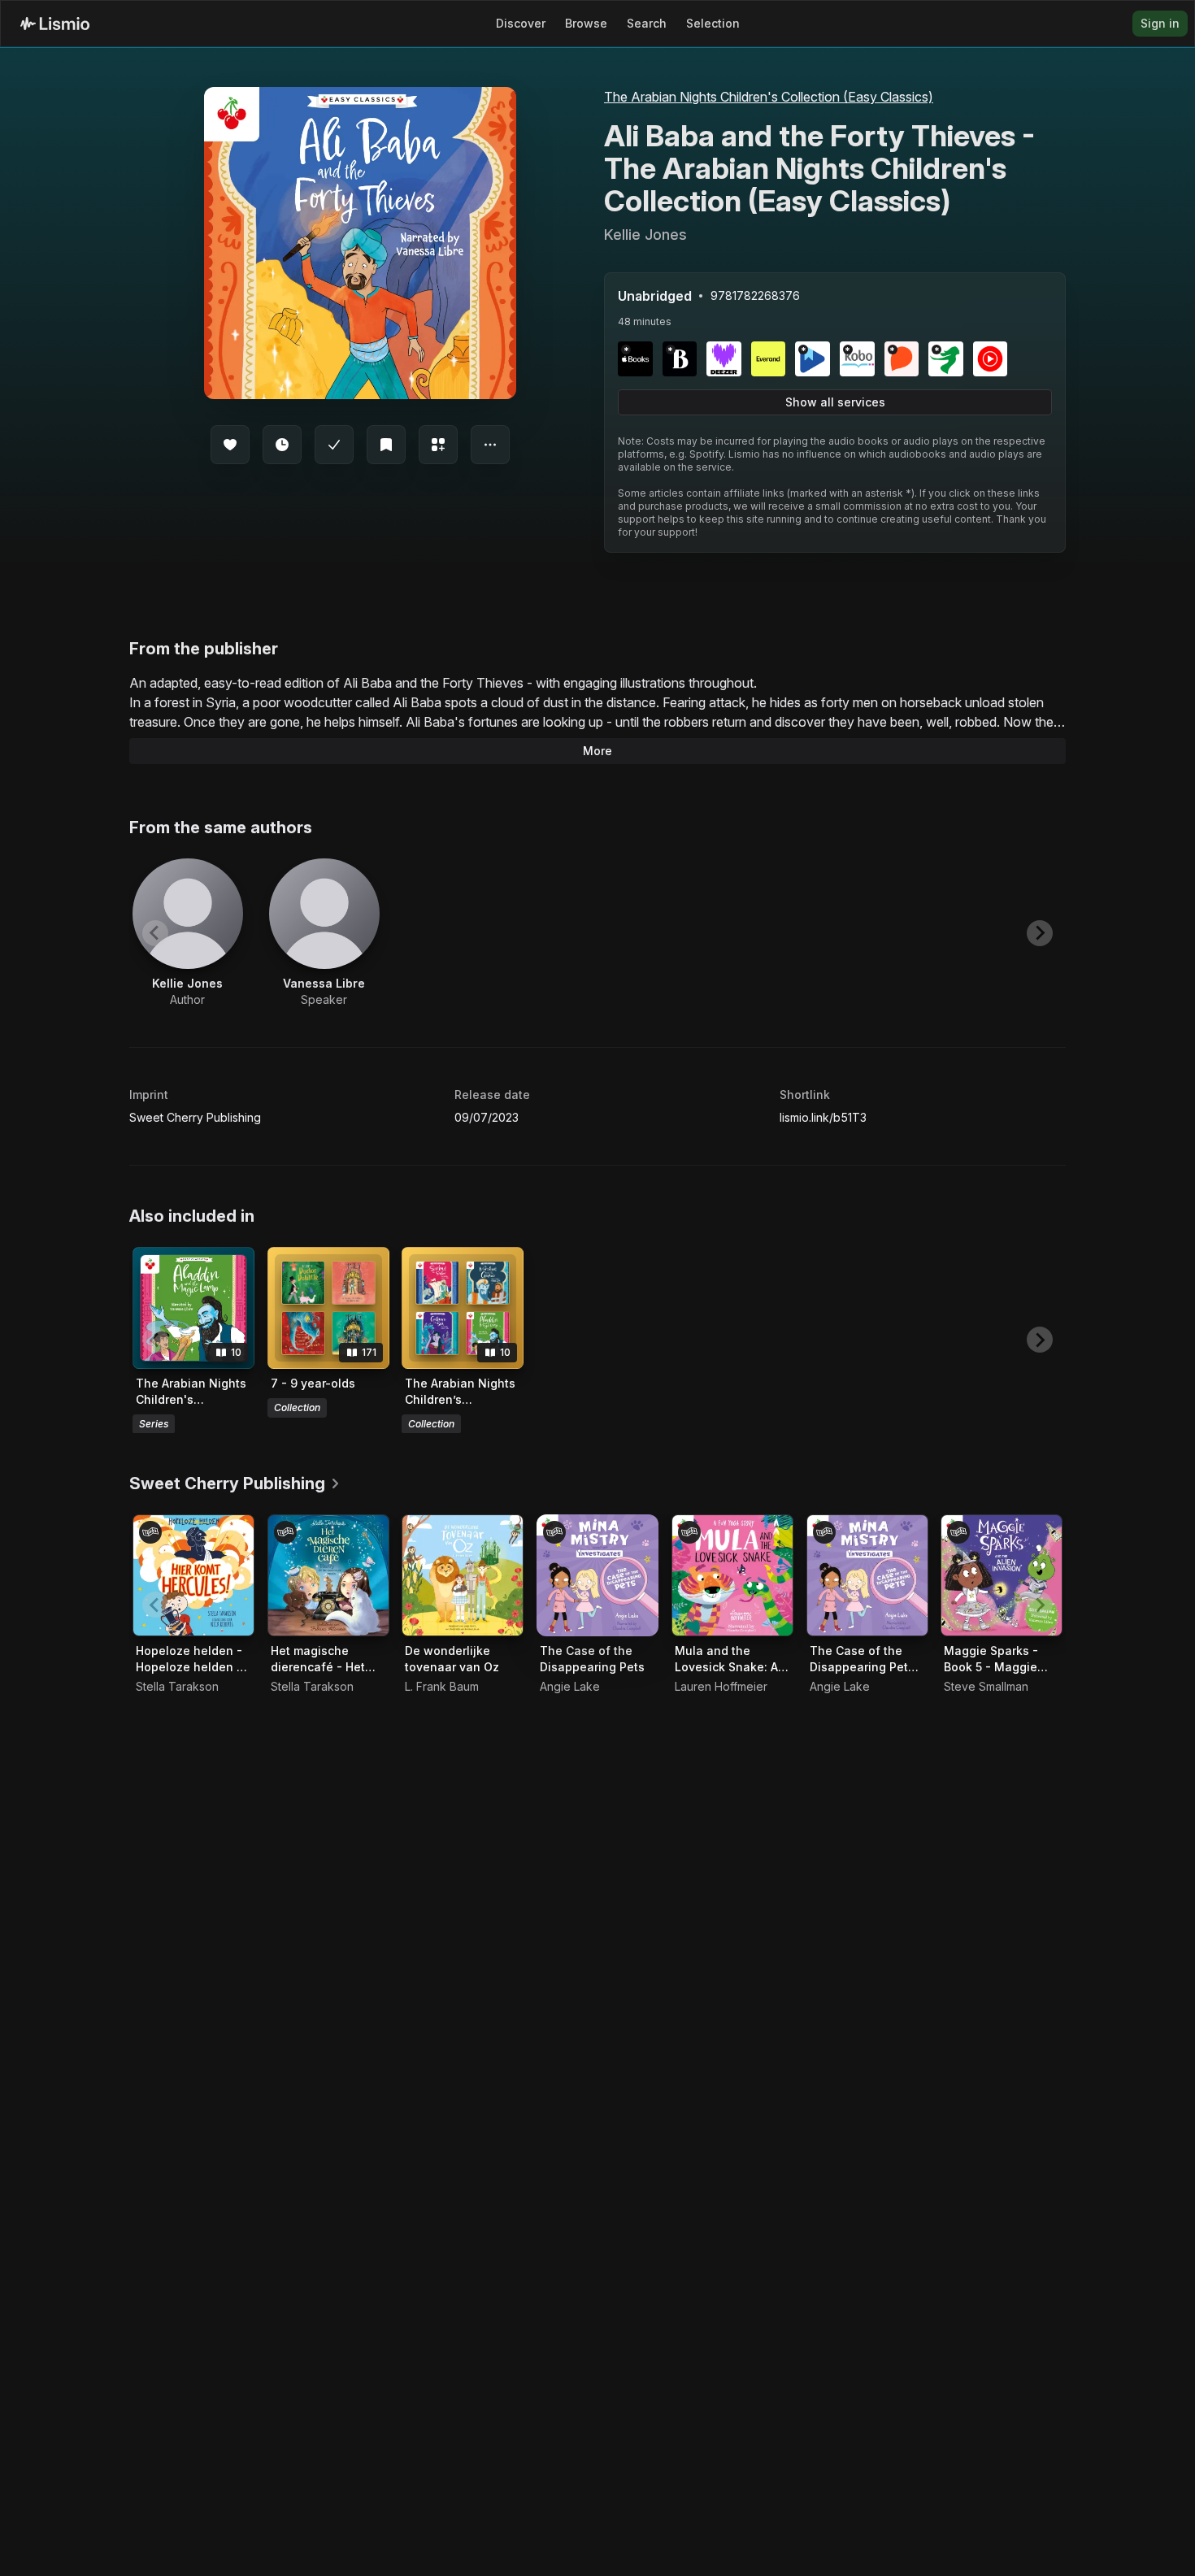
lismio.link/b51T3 (823, 1117)
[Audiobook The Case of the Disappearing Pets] (597, 1575)
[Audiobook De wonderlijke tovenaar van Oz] (463, 1575)
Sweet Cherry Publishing (195, 1117)
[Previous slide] (155, 933)
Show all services (835, 402)
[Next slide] (1040, 933)
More (597, 751)
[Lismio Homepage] (55, 24)
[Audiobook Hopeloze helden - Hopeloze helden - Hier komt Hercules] (193, 1575)
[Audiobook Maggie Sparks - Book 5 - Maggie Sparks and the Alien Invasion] (1002, 1575)
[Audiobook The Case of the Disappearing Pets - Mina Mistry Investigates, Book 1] (867, 1575)
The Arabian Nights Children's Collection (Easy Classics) (769, 97)
